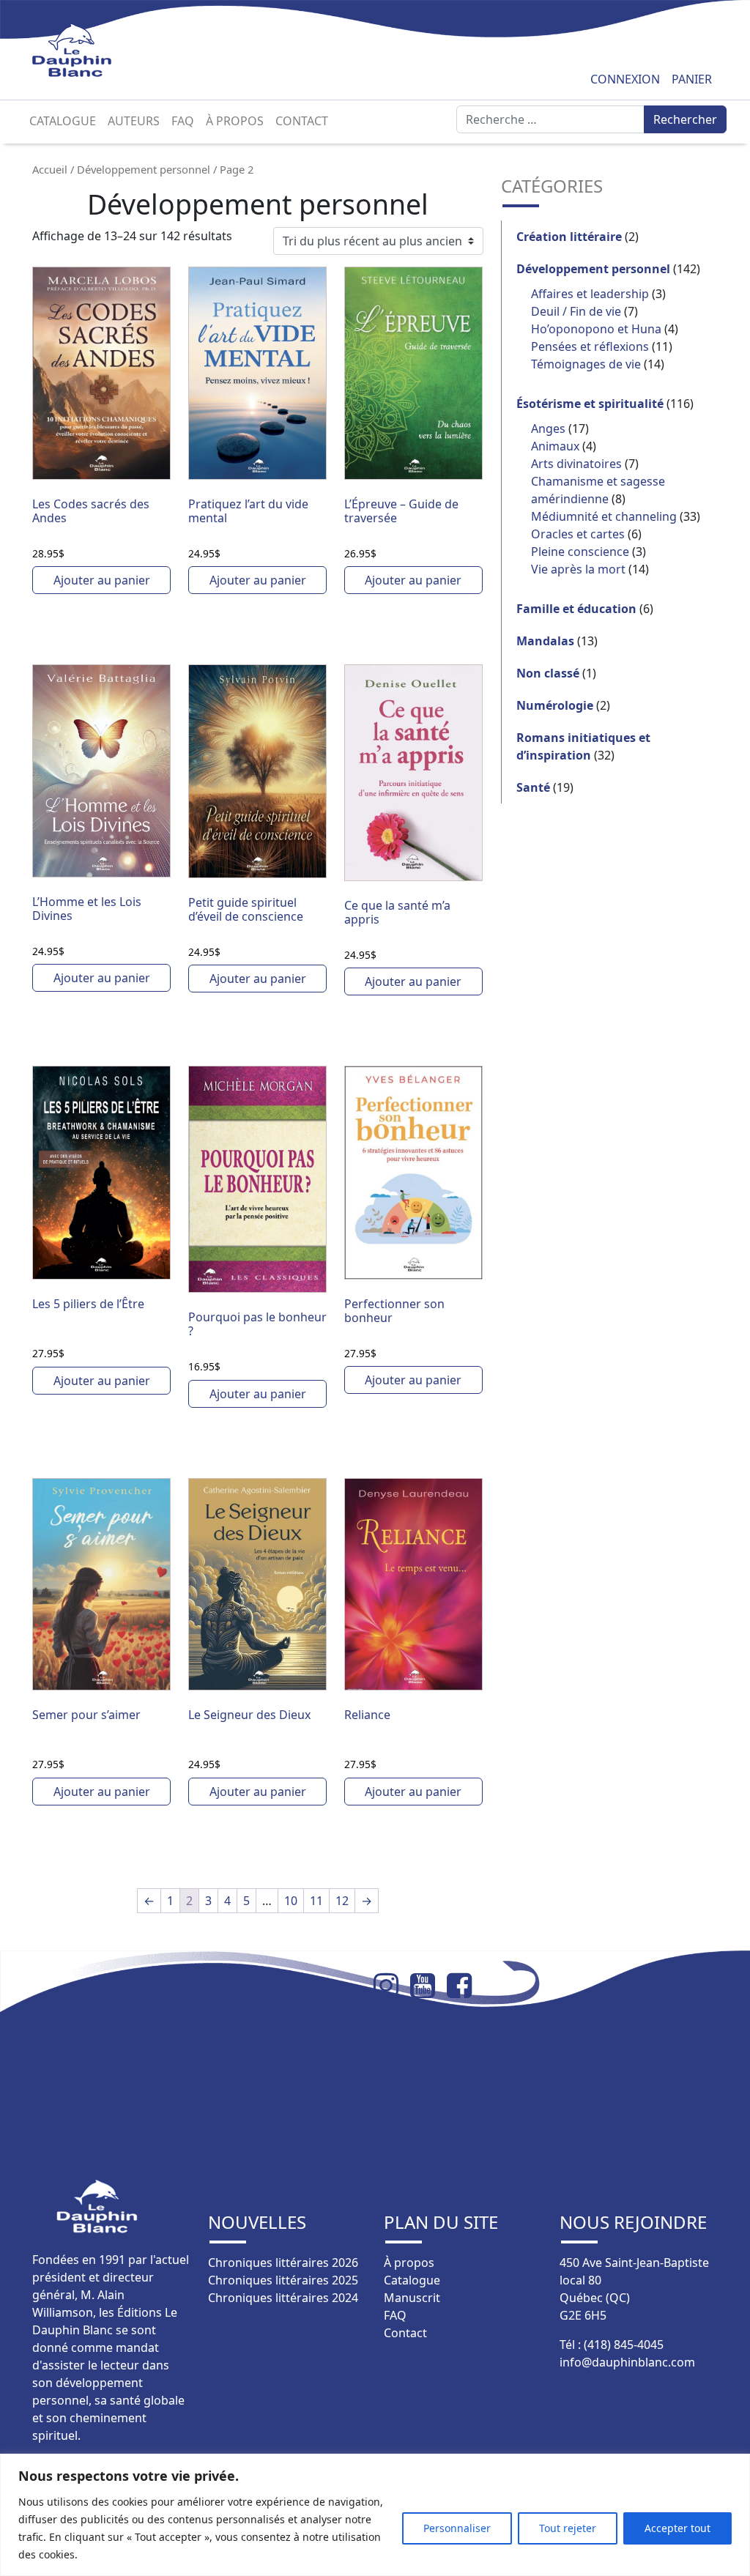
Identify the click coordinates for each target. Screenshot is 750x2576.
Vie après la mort (578, 569)
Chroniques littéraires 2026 (283, 2263)
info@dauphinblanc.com (627, 2362)
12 (342, 1901)
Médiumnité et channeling (604, 516)
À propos (235, 121)
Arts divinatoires (576, 464)
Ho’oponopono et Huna (596, 329)
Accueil (50, 169)
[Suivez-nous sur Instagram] (392, 1986)
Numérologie (555, 705)
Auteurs (134, 121)
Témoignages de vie (586, 364)
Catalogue (63, 121)
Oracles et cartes (578, 534)
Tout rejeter (568, 2528)
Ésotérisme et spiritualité (590, 404)
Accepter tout (677, 2528)
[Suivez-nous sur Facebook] (465, 1986)
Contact (302, 121)
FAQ (183, 121)
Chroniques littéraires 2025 (283, 2280)
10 (291, 1901)
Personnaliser (457, 2528)
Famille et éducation (576, 609)
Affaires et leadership (590, 294)
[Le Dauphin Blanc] (89, 50)
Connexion (625, 79)
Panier (692, 79)
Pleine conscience (580, 552)
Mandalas (545, 641)
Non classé (548, 673)
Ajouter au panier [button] (102, 580)
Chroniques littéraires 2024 (283, 2298)
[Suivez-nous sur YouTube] (428, 1986)
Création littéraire (569, 237)
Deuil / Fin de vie (576, 311)
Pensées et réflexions (590, 346)
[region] (375, 2515)
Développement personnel (144, 169)
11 (316, 1901)
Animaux (555, 446)
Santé (533, 787)
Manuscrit (412, 2298)
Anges (548, 428)
